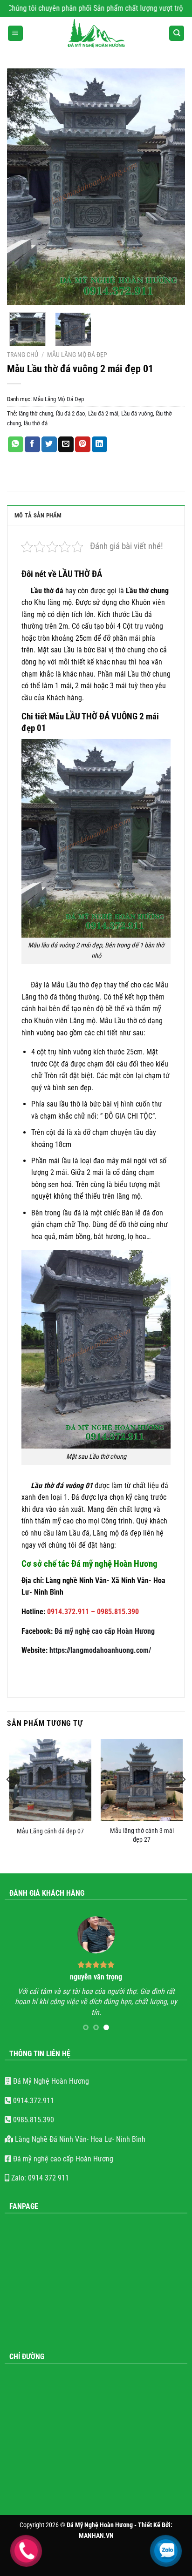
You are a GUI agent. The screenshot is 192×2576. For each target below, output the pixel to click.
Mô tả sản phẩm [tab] (38, 515)
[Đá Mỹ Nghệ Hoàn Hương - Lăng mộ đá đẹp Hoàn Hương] (96, 34)
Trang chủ (23, 355)
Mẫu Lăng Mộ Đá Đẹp (77, 355)
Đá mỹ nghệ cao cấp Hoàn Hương (105, 1631)
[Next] (170, 187)
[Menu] (15, 33)
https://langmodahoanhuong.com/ (100, 1650)
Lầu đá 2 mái (103, 413)
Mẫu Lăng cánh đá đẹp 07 (50, 1831)
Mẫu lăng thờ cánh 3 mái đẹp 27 (142, 1835)
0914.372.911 (33, 2101)
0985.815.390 (33, 2120)
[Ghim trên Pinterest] (83, 444)
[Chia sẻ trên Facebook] (32, 444)
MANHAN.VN (96, 2536)
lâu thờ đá (36, 423)
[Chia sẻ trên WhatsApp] (16, 444)
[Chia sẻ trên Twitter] (49, 444)
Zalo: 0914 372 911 (39, 2178)
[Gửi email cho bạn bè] (66, 444)
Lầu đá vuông (137, 413)
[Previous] (22, 187)
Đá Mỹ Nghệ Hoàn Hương (50, 2081)
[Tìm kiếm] (177, 33)
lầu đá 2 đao (71, 413)
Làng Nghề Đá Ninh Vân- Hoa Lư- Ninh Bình (79, 2139)
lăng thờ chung (36, 413)
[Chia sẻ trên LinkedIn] (99, 444)
